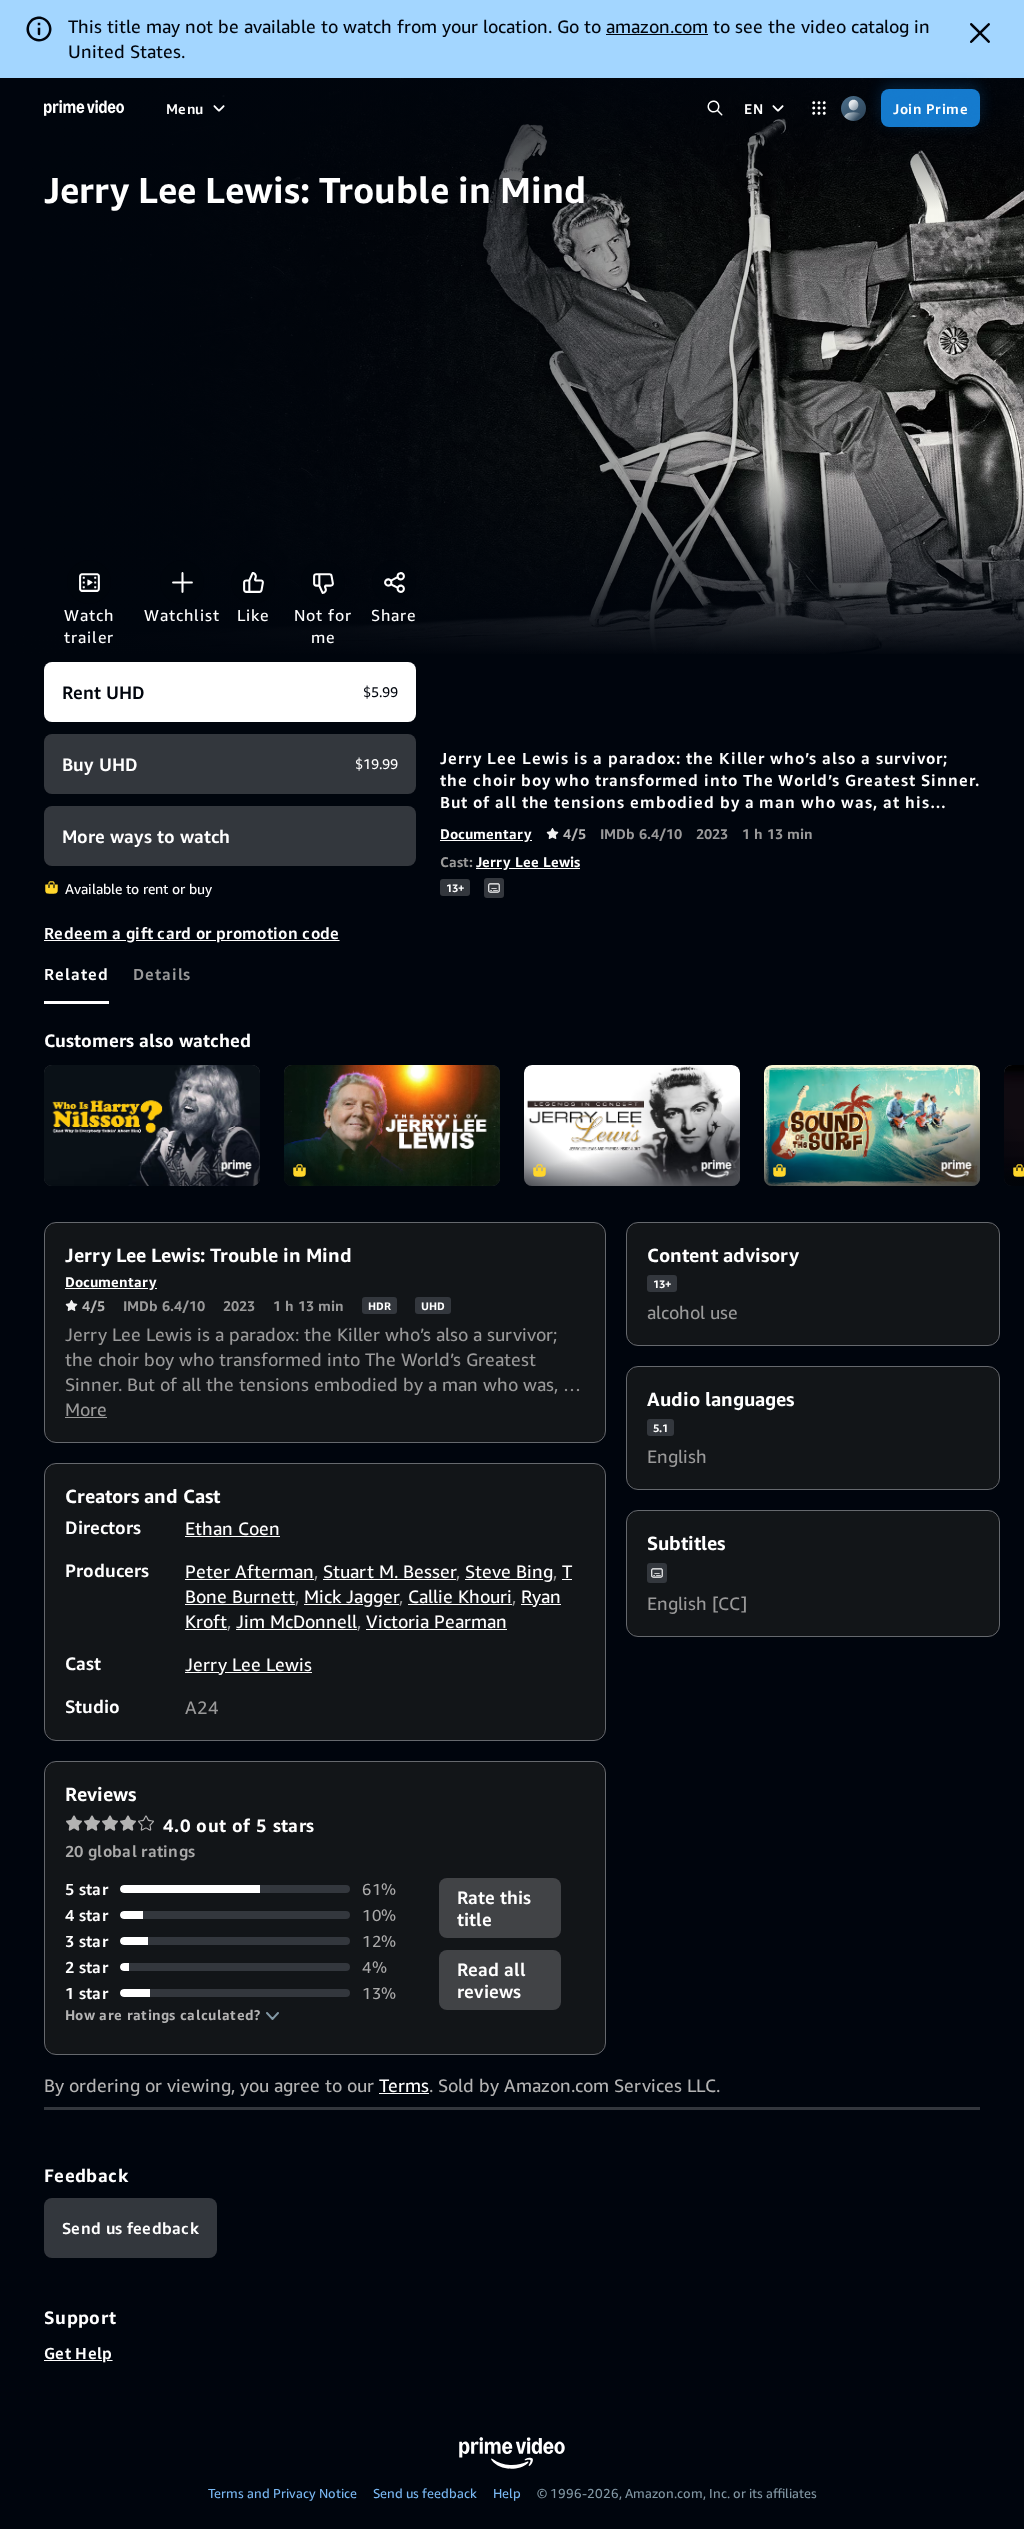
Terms (404, 2085)
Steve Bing (509, 1571)
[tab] (76, 974)
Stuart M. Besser (389, 1571)
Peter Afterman (249, 1571)
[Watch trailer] (89, 582)
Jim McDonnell (296, 1621)
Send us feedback (425, 2493)
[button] (172, 2015)
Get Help (78, 2353)
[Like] (253, 582)
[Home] (84, 108)
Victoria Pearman (436, 1621)
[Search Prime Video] (714, 108)
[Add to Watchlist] (182, 582)
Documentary (486, 833)
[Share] (394, 582)
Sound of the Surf (872, 1126)
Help (507, 2493)
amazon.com (657, 26)
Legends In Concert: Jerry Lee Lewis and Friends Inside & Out (632, 1126)
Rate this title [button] (494, 1908)
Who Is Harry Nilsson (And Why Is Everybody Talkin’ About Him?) (152, 1126)
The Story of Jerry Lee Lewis (392, 1126)
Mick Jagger (351, 1596)
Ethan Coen (232, 1528)
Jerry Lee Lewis (528, 861)
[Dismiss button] (980, 33)
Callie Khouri (460, 1596)
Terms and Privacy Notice (282, 2493)
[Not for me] (323, 582)
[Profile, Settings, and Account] (853, 108)
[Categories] (818, 108)
